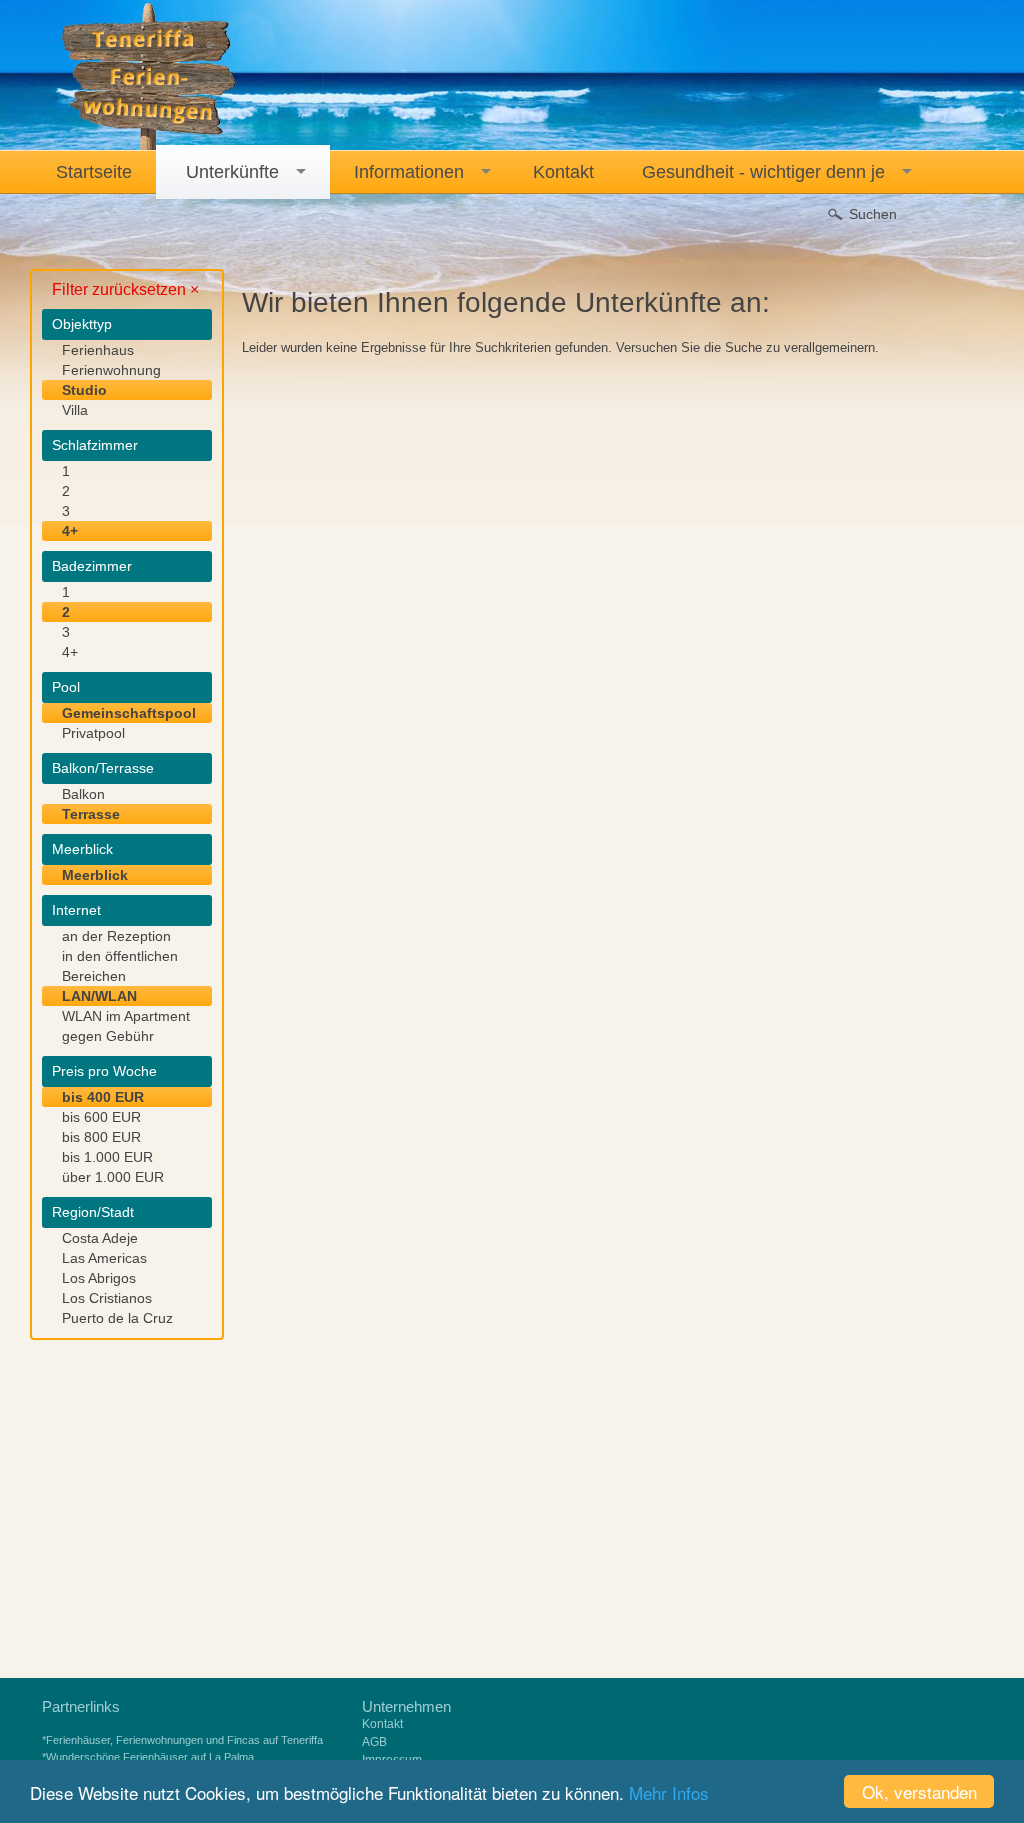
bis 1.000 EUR (107, 1157)
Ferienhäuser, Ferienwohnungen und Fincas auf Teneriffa (184, 1740)
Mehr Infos (669, 1792)
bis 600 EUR (101, 1117)
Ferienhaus (98, 350)
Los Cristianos (107, 1298)
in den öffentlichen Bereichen (120, 966)
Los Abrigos (99, 1278)
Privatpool (93, 733)
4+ (70, 531)
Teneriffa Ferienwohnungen (149, 77)
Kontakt (382, 1724)
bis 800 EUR (101, 1137)
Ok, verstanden (919, 1791)
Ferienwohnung (111, 370)
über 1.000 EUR (113, 1177)
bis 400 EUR (103, 1097)
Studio (84, 390)
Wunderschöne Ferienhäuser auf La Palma (150, 1757)
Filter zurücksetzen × (125, 289)
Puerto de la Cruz (117, 1318)
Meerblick (95, 875)
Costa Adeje (100, 1238)
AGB (374, 1742)
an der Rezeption (116, 936)
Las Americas (104, 1258)
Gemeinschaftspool (129, 713)
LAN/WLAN (99, 996)
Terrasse (91, 814)
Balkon (83, 794)
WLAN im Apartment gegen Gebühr (126, 1026)
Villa (75, 410)
